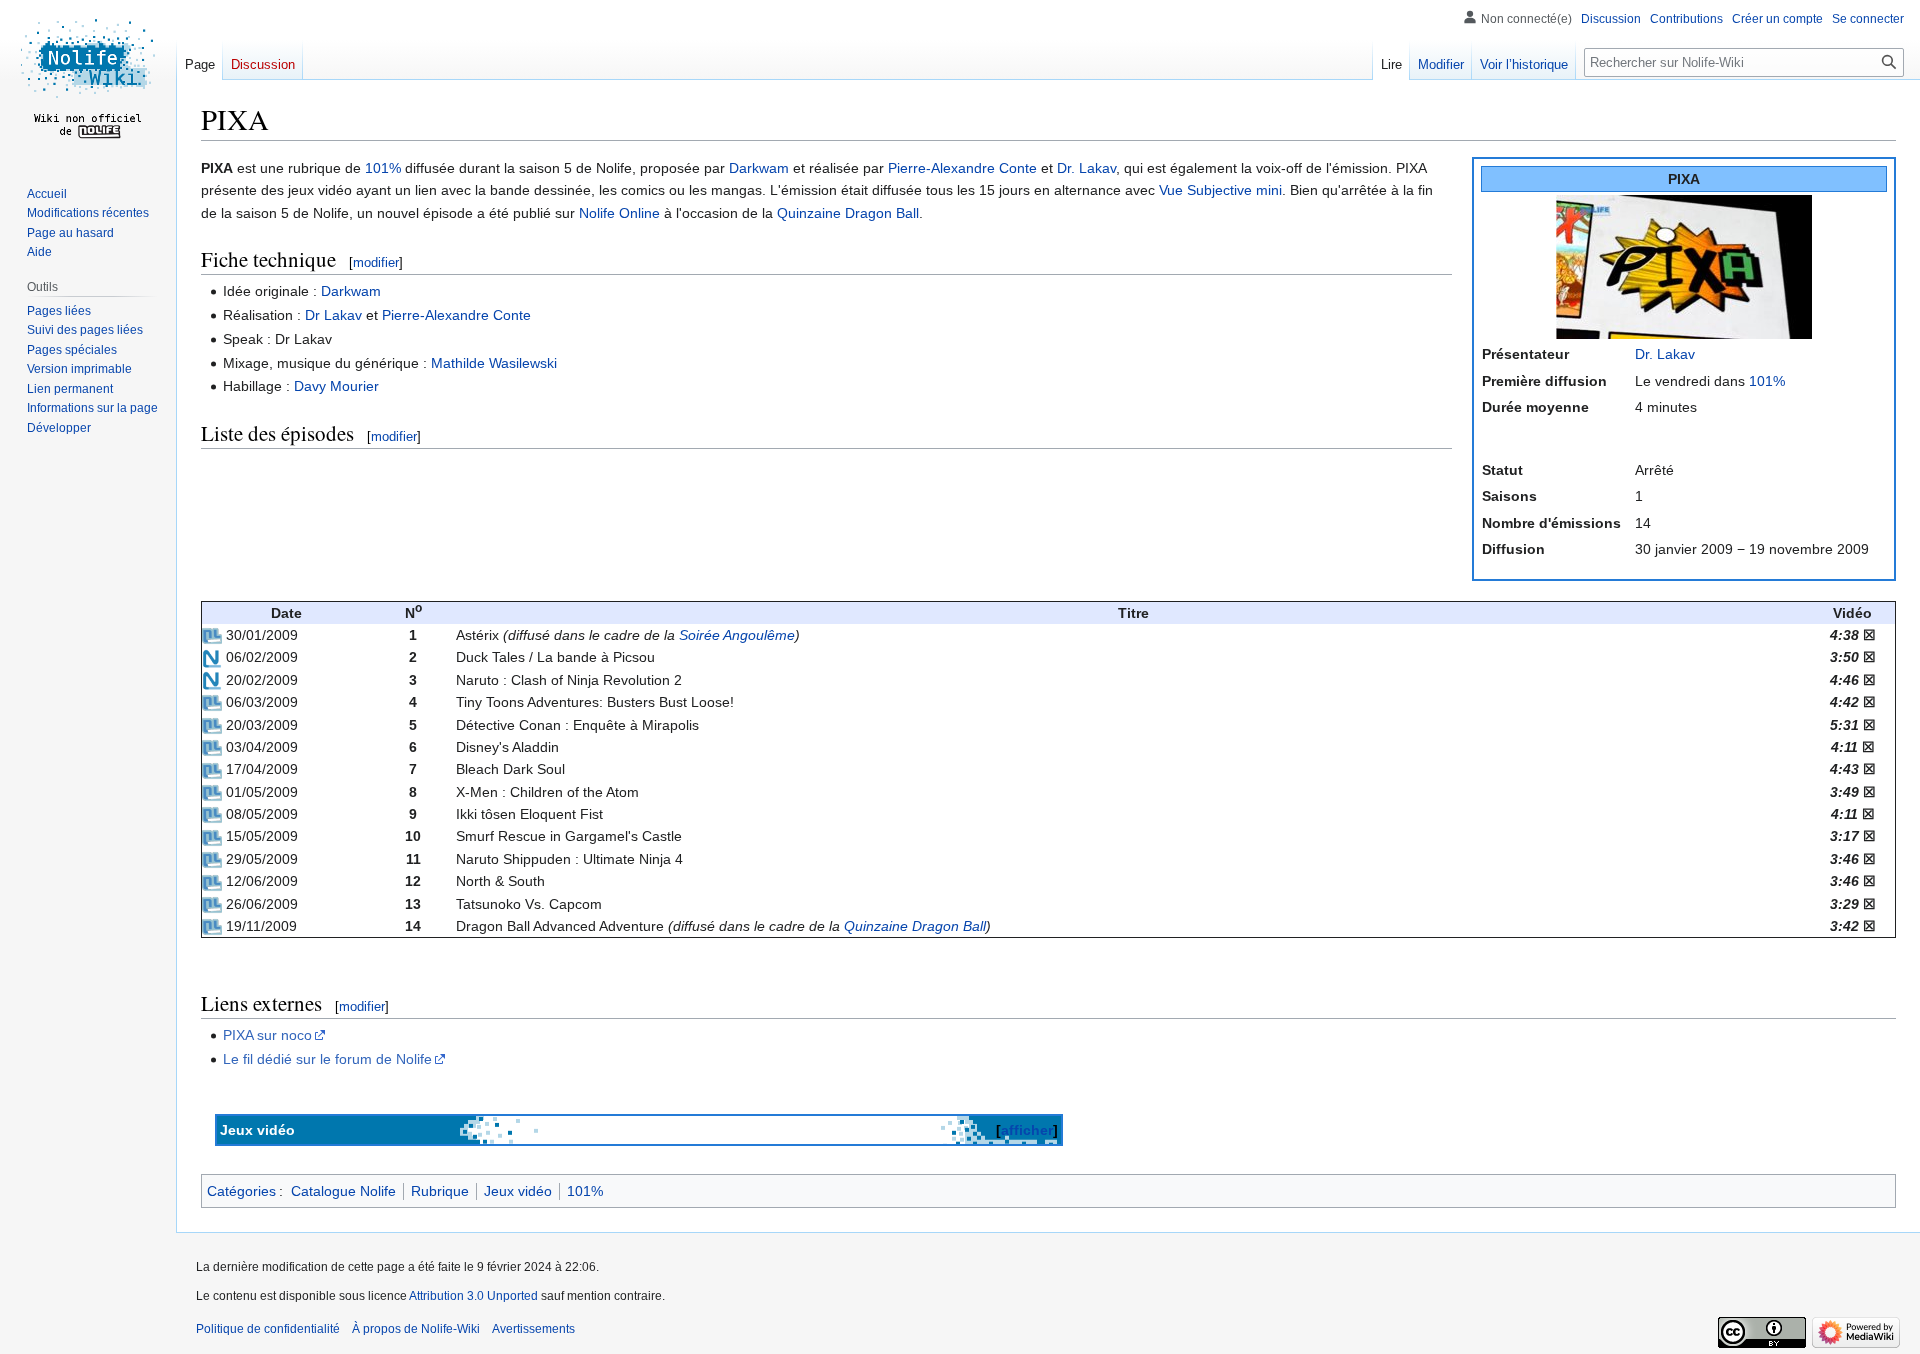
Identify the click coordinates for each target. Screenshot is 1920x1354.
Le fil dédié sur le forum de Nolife (327, 1059)
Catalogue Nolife (343, 1191)
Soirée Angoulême (737, 635)
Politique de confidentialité (268, 1329)
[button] (59, 428)
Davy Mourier (336, 386)
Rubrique (440, 1191)
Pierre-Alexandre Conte (962, 168)
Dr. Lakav (1665, 354)
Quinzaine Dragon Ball (848, 213)
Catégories (241, 1191)
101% (1767, 381)
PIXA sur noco (267, 1035)
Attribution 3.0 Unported (473, 1296)
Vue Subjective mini (1220, 190)
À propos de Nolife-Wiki (416, 1329)
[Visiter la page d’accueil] (88, 80)
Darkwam (759, 168)
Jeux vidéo (518, 1191)
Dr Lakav (333, 315)
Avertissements (533, 1329)
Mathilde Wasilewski (494, 363)
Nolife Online (619, 213)
